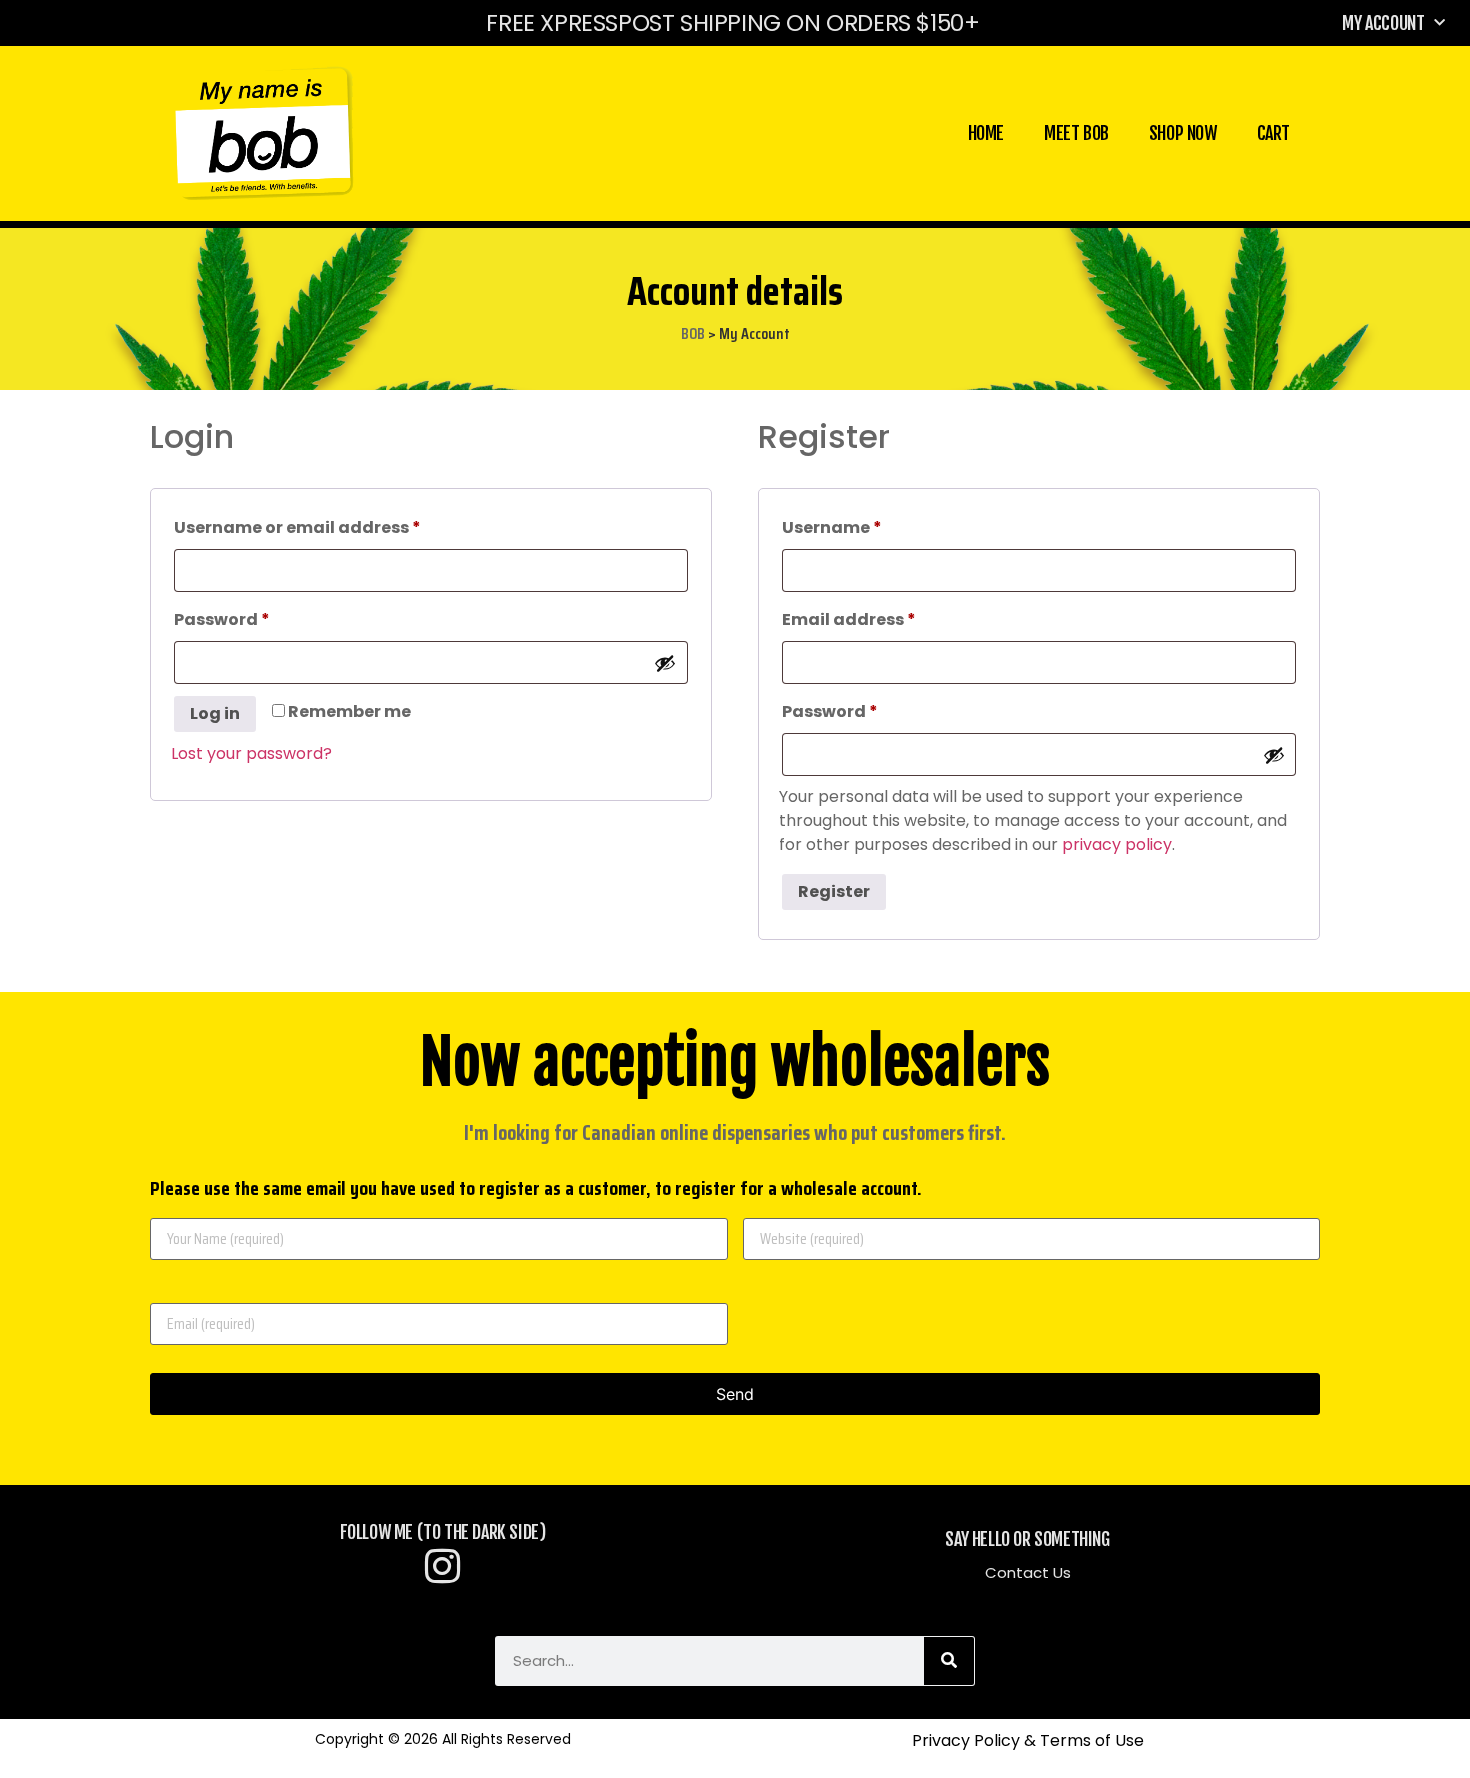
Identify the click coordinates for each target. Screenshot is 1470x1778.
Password (260, 617)
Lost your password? (251, 753)
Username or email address (336, 525)
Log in (215, 713)
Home (986, 133)
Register (834, 891)
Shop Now (1183, 133)
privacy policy (1117, 844)
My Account (1383, 23)
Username (870, 525)
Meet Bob (1076, 133)
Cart (1273, 133)
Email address (887, 617)
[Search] (949, 1661)
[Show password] (665, 663)
